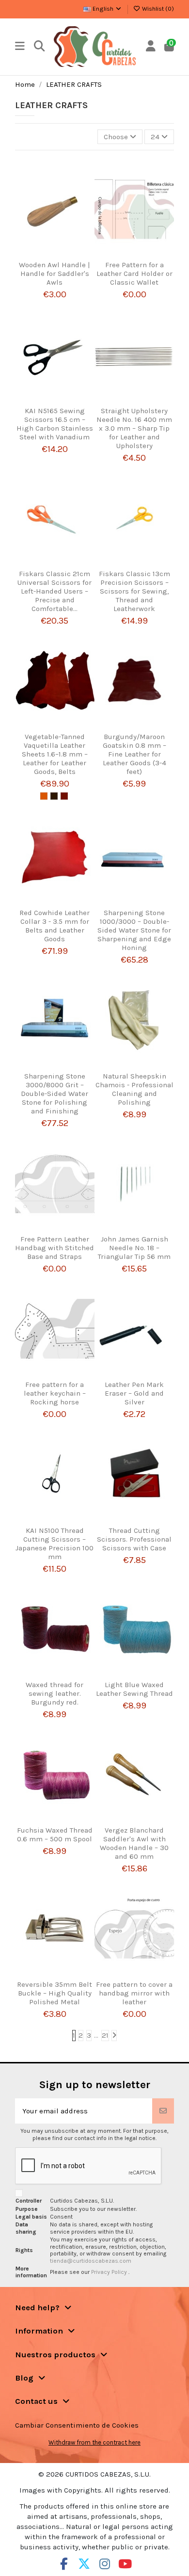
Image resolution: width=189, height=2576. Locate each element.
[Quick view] (66, 257)
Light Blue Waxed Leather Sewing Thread (134, 1689)
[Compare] (51, 257)
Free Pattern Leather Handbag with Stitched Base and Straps (55, 1248)
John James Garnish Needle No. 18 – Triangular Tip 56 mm (134, 1248)
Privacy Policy (110, 2272)
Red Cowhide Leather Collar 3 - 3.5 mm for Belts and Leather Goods (55, 926)
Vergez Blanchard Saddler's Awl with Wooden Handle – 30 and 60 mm (134, 1843)
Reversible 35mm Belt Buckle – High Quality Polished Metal (55, 1993)
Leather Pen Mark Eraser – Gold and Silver (134, 1393)
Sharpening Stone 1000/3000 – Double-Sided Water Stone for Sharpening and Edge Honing (134, 930)
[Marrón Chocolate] (54, 796)
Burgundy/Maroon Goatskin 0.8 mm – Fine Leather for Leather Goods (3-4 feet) (134, 754)
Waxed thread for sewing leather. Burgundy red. (55, 1693)
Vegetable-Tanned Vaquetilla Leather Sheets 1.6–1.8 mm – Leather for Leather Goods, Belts (55, 754)
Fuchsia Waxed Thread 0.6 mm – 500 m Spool (55, 1835)
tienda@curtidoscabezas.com (91, 2261)
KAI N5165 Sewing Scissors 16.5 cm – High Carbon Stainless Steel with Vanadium (55, 424)
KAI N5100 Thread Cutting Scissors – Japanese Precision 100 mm (55, 1544)
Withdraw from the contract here (94, 2442)
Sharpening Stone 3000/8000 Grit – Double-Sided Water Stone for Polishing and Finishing (55, 1094)
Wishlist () (157, 9)
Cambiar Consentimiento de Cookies (77, 2425)
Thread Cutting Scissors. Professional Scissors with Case (134, 1539)
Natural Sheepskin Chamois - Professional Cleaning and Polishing (134, 1089)
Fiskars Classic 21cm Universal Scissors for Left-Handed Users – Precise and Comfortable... (55, 591)
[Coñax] (64, 796)
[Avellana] (44, 796)
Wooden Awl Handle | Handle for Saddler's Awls (55, 274)
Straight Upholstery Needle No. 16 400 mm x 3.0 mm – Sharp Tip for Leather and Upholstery (134, 428)
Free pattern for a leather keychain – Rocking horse (55, 1393)
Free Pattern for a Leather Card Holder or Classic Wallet (134, 274)
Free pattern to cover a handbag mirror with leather (134, 1993)
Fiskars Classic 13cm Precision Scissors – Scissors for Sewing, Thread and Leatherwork (134, 591)
